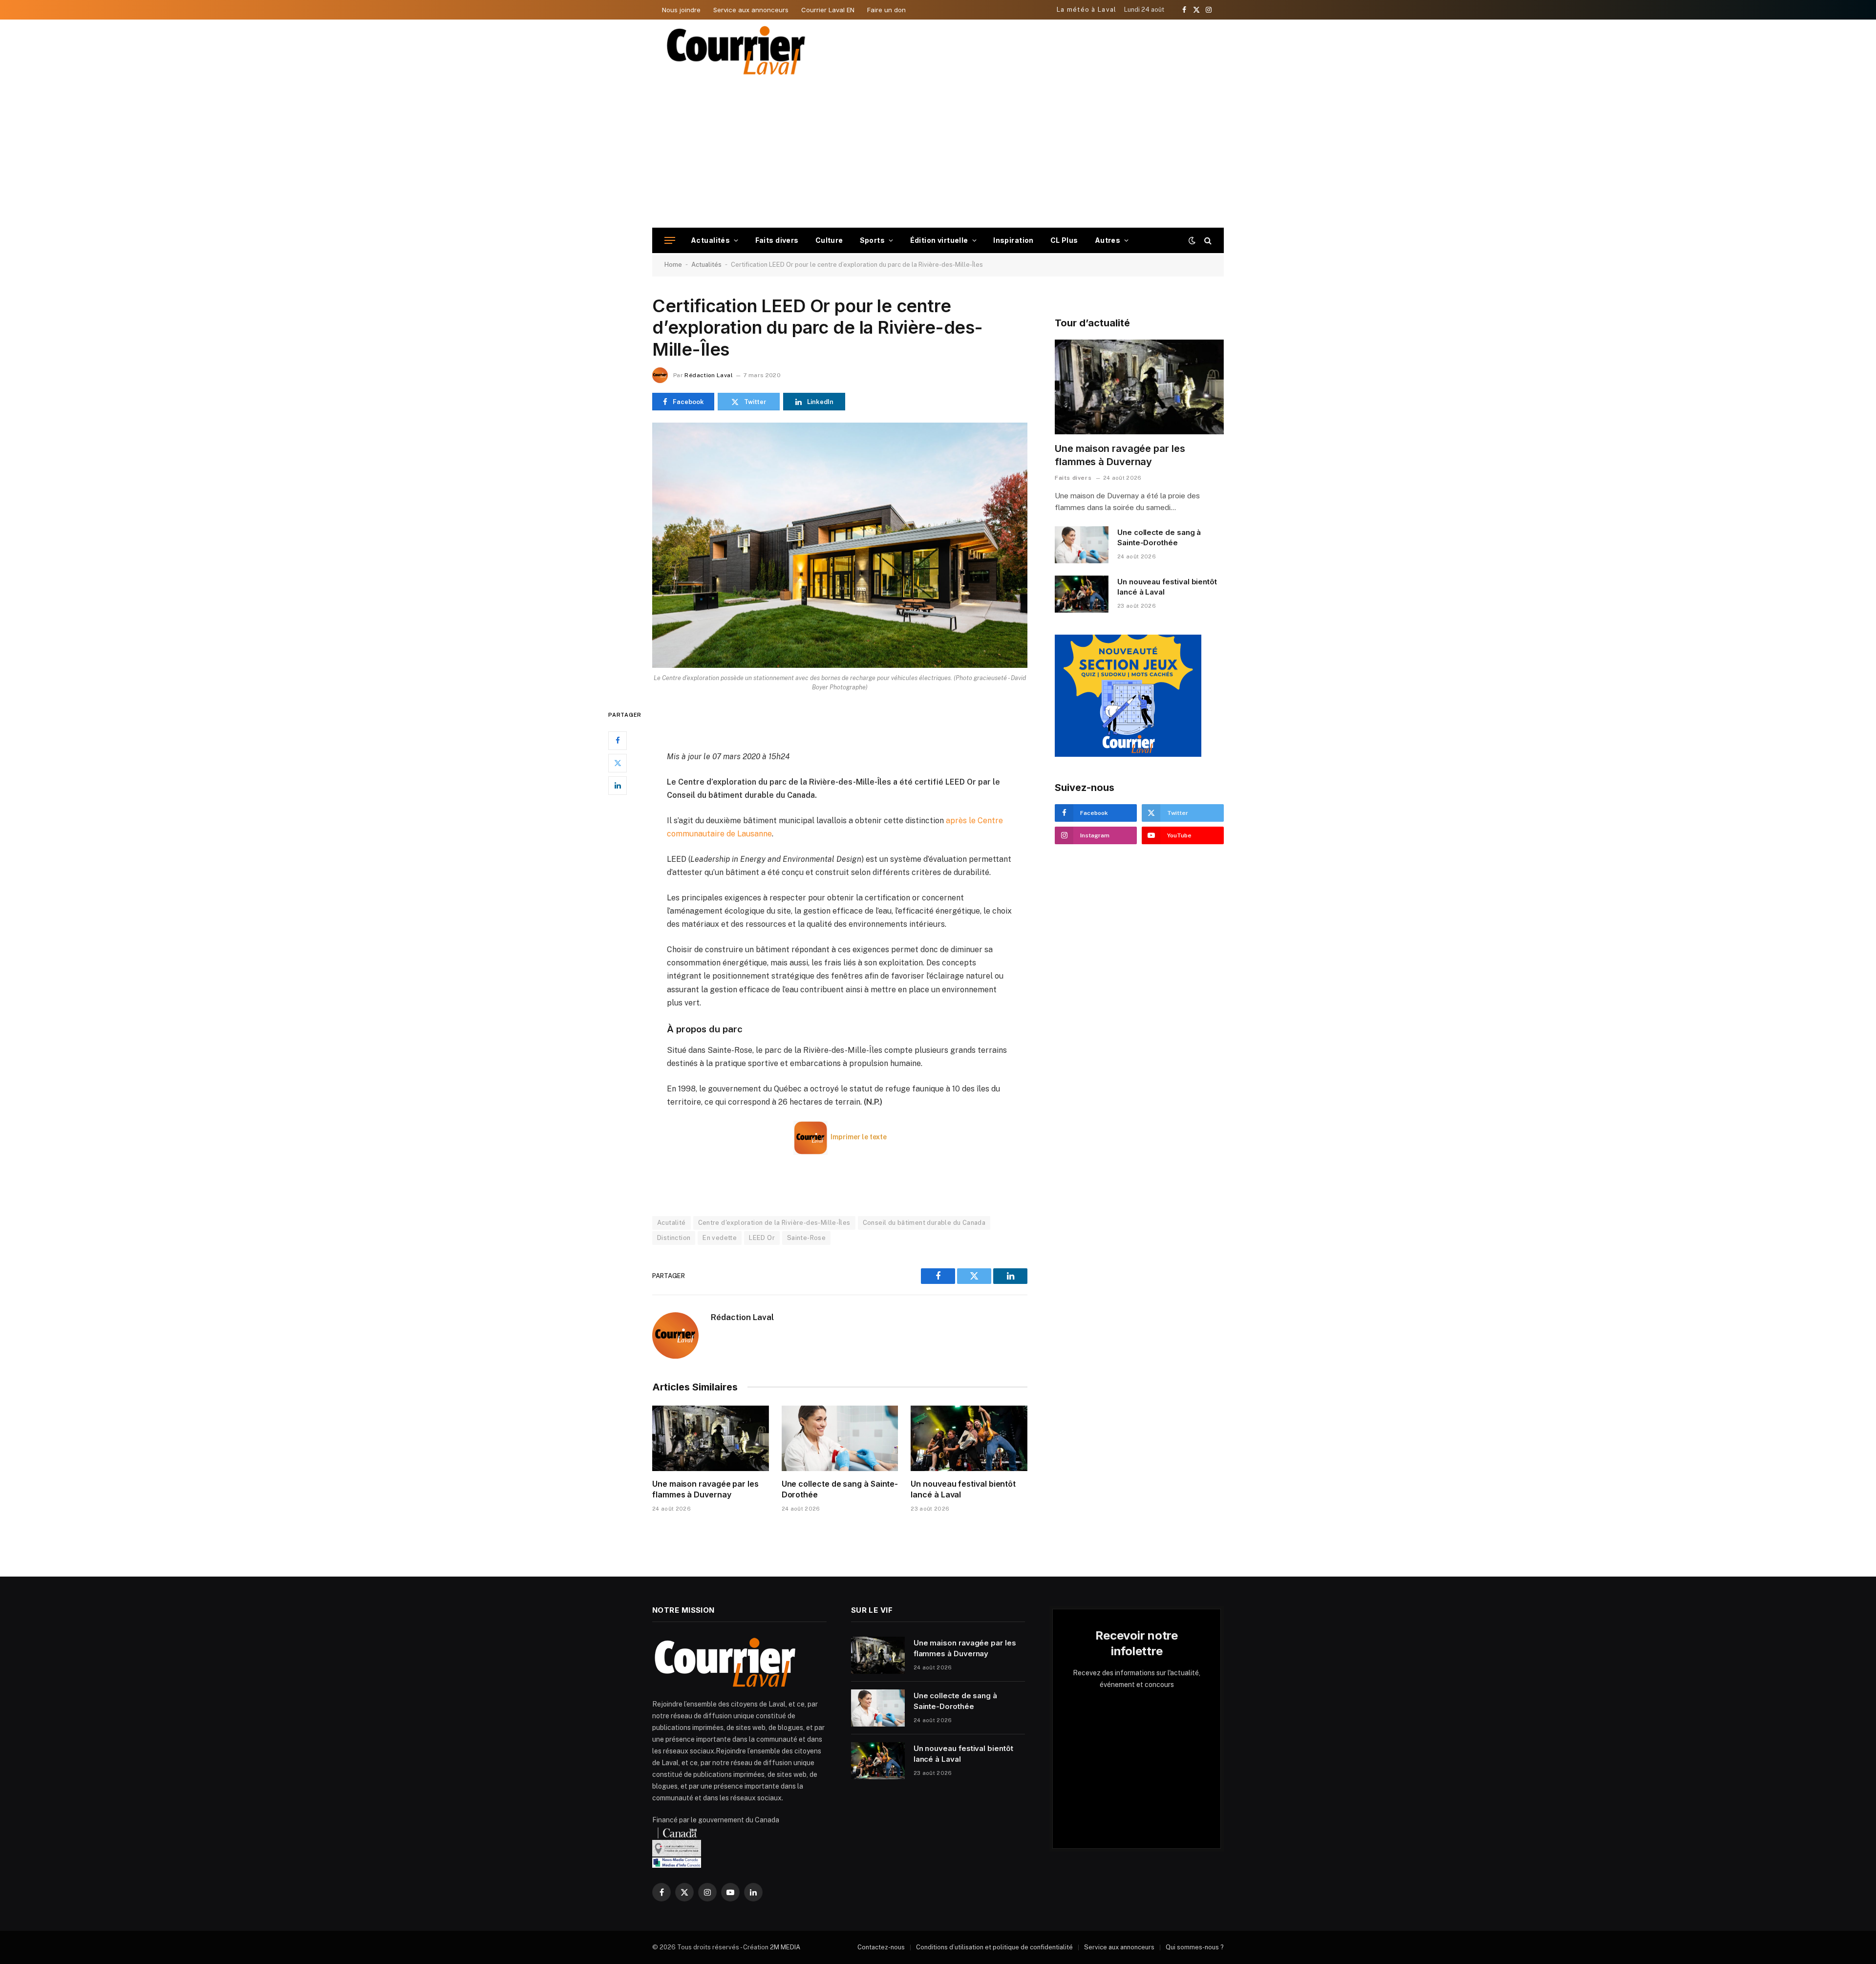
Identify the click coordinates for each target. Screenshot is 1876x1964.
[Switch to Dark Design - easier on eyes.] (1192, 240)
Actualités (710, 240)
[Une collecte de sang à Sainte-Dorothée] (840, 1438)
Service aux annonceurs (751, 10)
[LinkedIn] (618, 786)
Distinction (674, 1238)
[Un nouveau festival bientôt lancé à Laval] (969, 1438)
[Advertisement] (938, 154)
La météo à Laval (1087, 10)
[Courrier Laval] (736, 50)
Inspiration (1013, 240)
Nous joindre (681, 10)
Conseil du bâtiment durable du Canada (924, 1223)
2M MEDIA (785, 1947)
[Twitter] (618, 763)
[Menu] (670, 241)
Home (673, 265)
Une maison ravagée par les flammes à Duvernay (705, 1489)
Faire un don (886, 10)
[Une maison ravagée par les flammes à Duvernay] (711, 1438)
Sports (873, 240)
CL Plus (1064, 240)
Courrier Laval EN (828, 10)
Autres (1108, 240)
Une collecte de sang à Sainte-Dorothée (840, 1489)
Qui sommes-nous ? (1195, 1947)
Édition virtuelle (939, 240)
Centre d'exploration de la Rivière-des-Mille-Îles (774, 1223)
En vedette (720, 1238)
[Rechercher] (1207, 241)
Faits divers (777, 240)
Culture (829, 240)
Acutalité (672, 1223)
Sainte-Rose (806, 1238)
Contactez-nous (881, 1947)
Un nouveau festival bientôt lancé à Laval (963, 1489)
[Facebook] (618, 741)
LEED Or (762, 1238)
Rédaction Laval (708, 375)
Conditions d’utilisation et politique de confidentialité (994, 1947)
